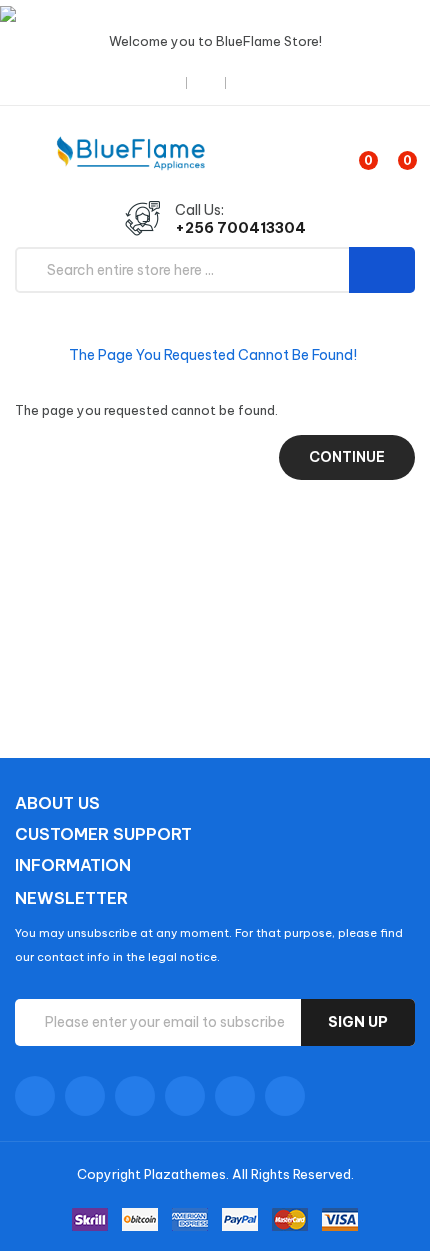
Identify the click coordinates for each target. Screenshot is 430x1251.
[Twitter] (85, 1096)
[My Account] (254, 82)
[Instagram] (235, 1096)
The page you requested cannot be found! (213, 355)
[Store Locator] (169, 82)
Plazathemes (185, 1174)
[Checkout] (208, 82)
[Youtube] (185, 1096)
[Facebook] (35, 1096)
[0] (351, 153)
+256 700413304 (240, 228)
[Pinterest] (285, 1096)
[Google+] (135, 1096)
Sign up (358, 1022)
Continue (347, 457)
